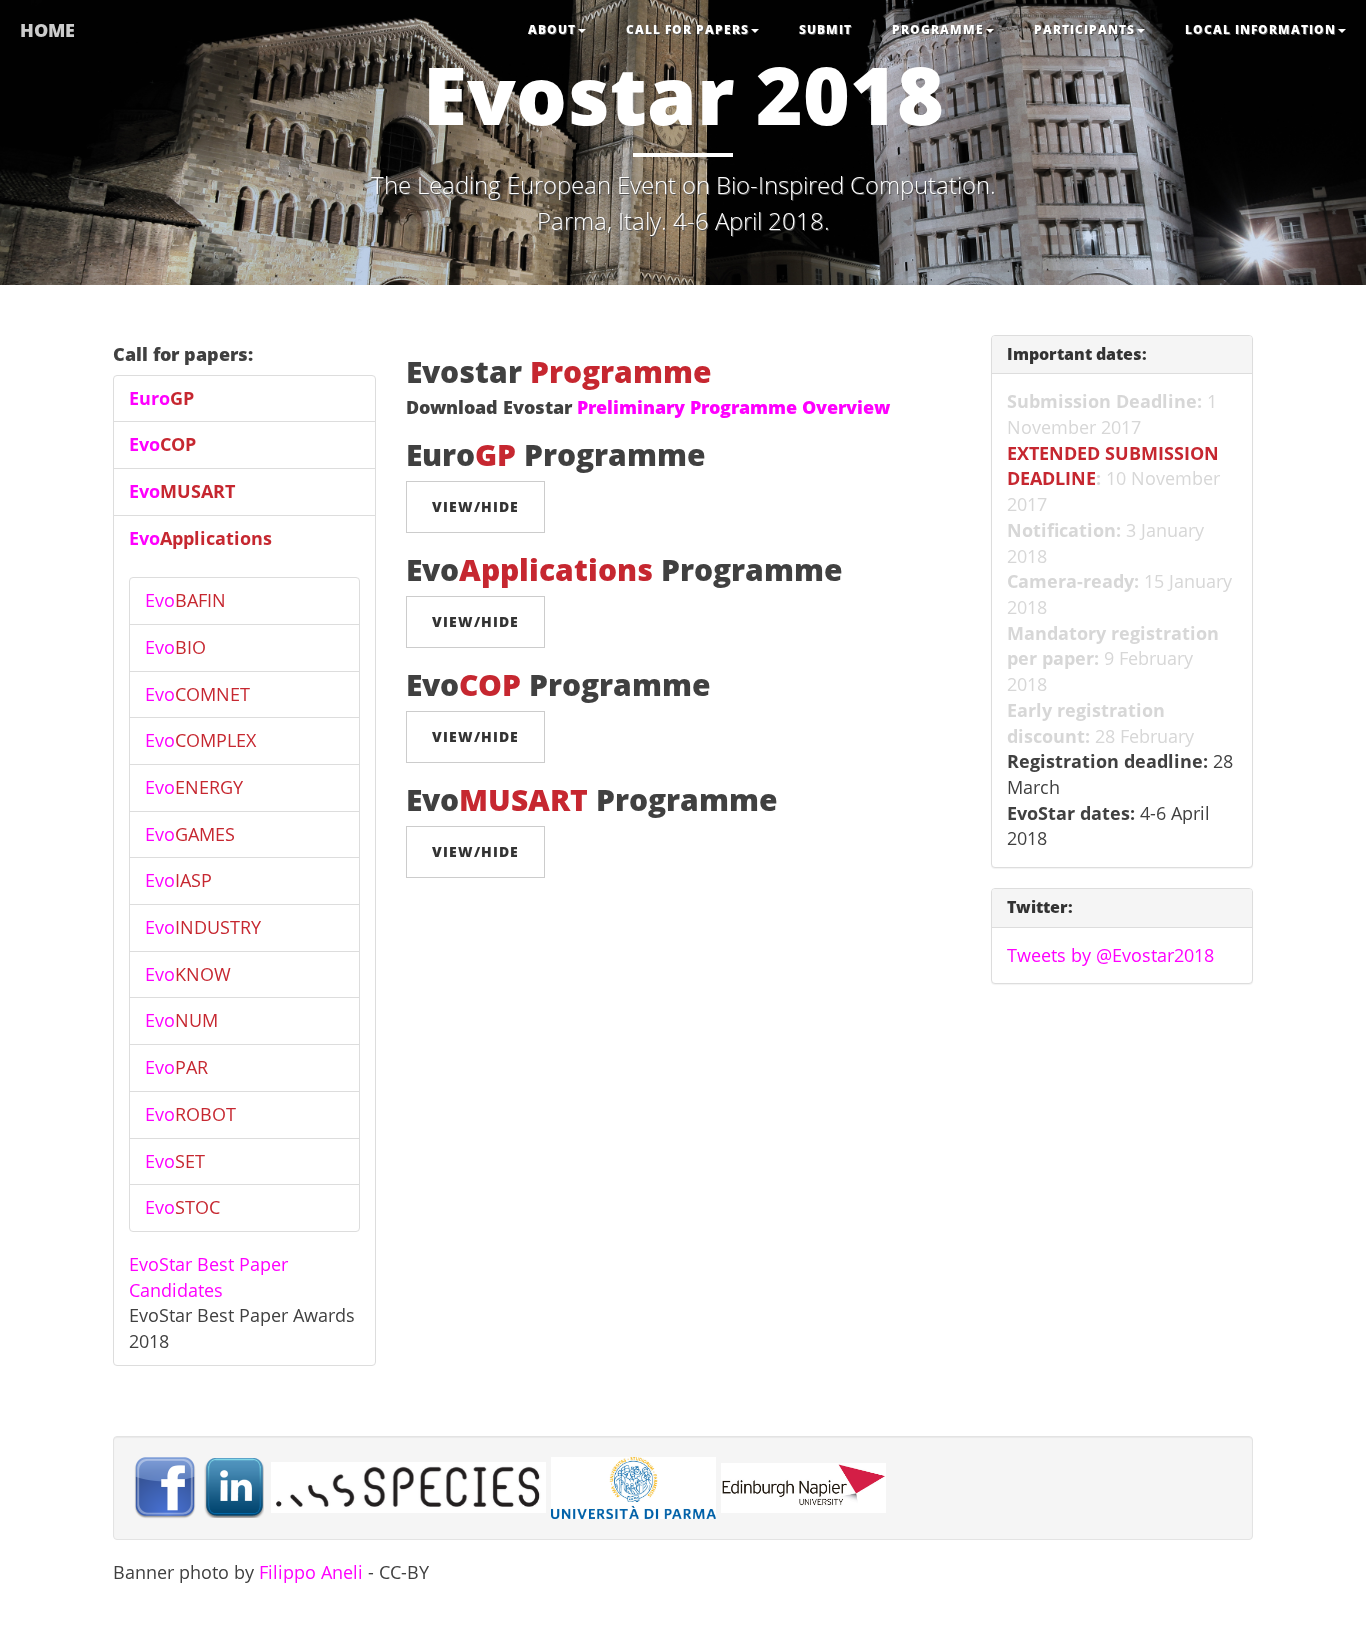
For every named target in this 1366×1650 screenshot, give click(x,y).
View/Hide (475, 506)
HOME (47, 30)
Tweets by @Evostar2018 (1110, 955)
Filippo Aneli (311, 1572)
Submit (825, 29)
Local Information (1260, 29)
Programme (938, 29)
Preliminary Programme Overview (733, 407)
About (552, 29)
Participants (1084, 29)
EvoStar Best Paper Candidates (208, 1277)
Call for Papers (687, 29)
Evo (162, 444)
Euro (161, 398)
